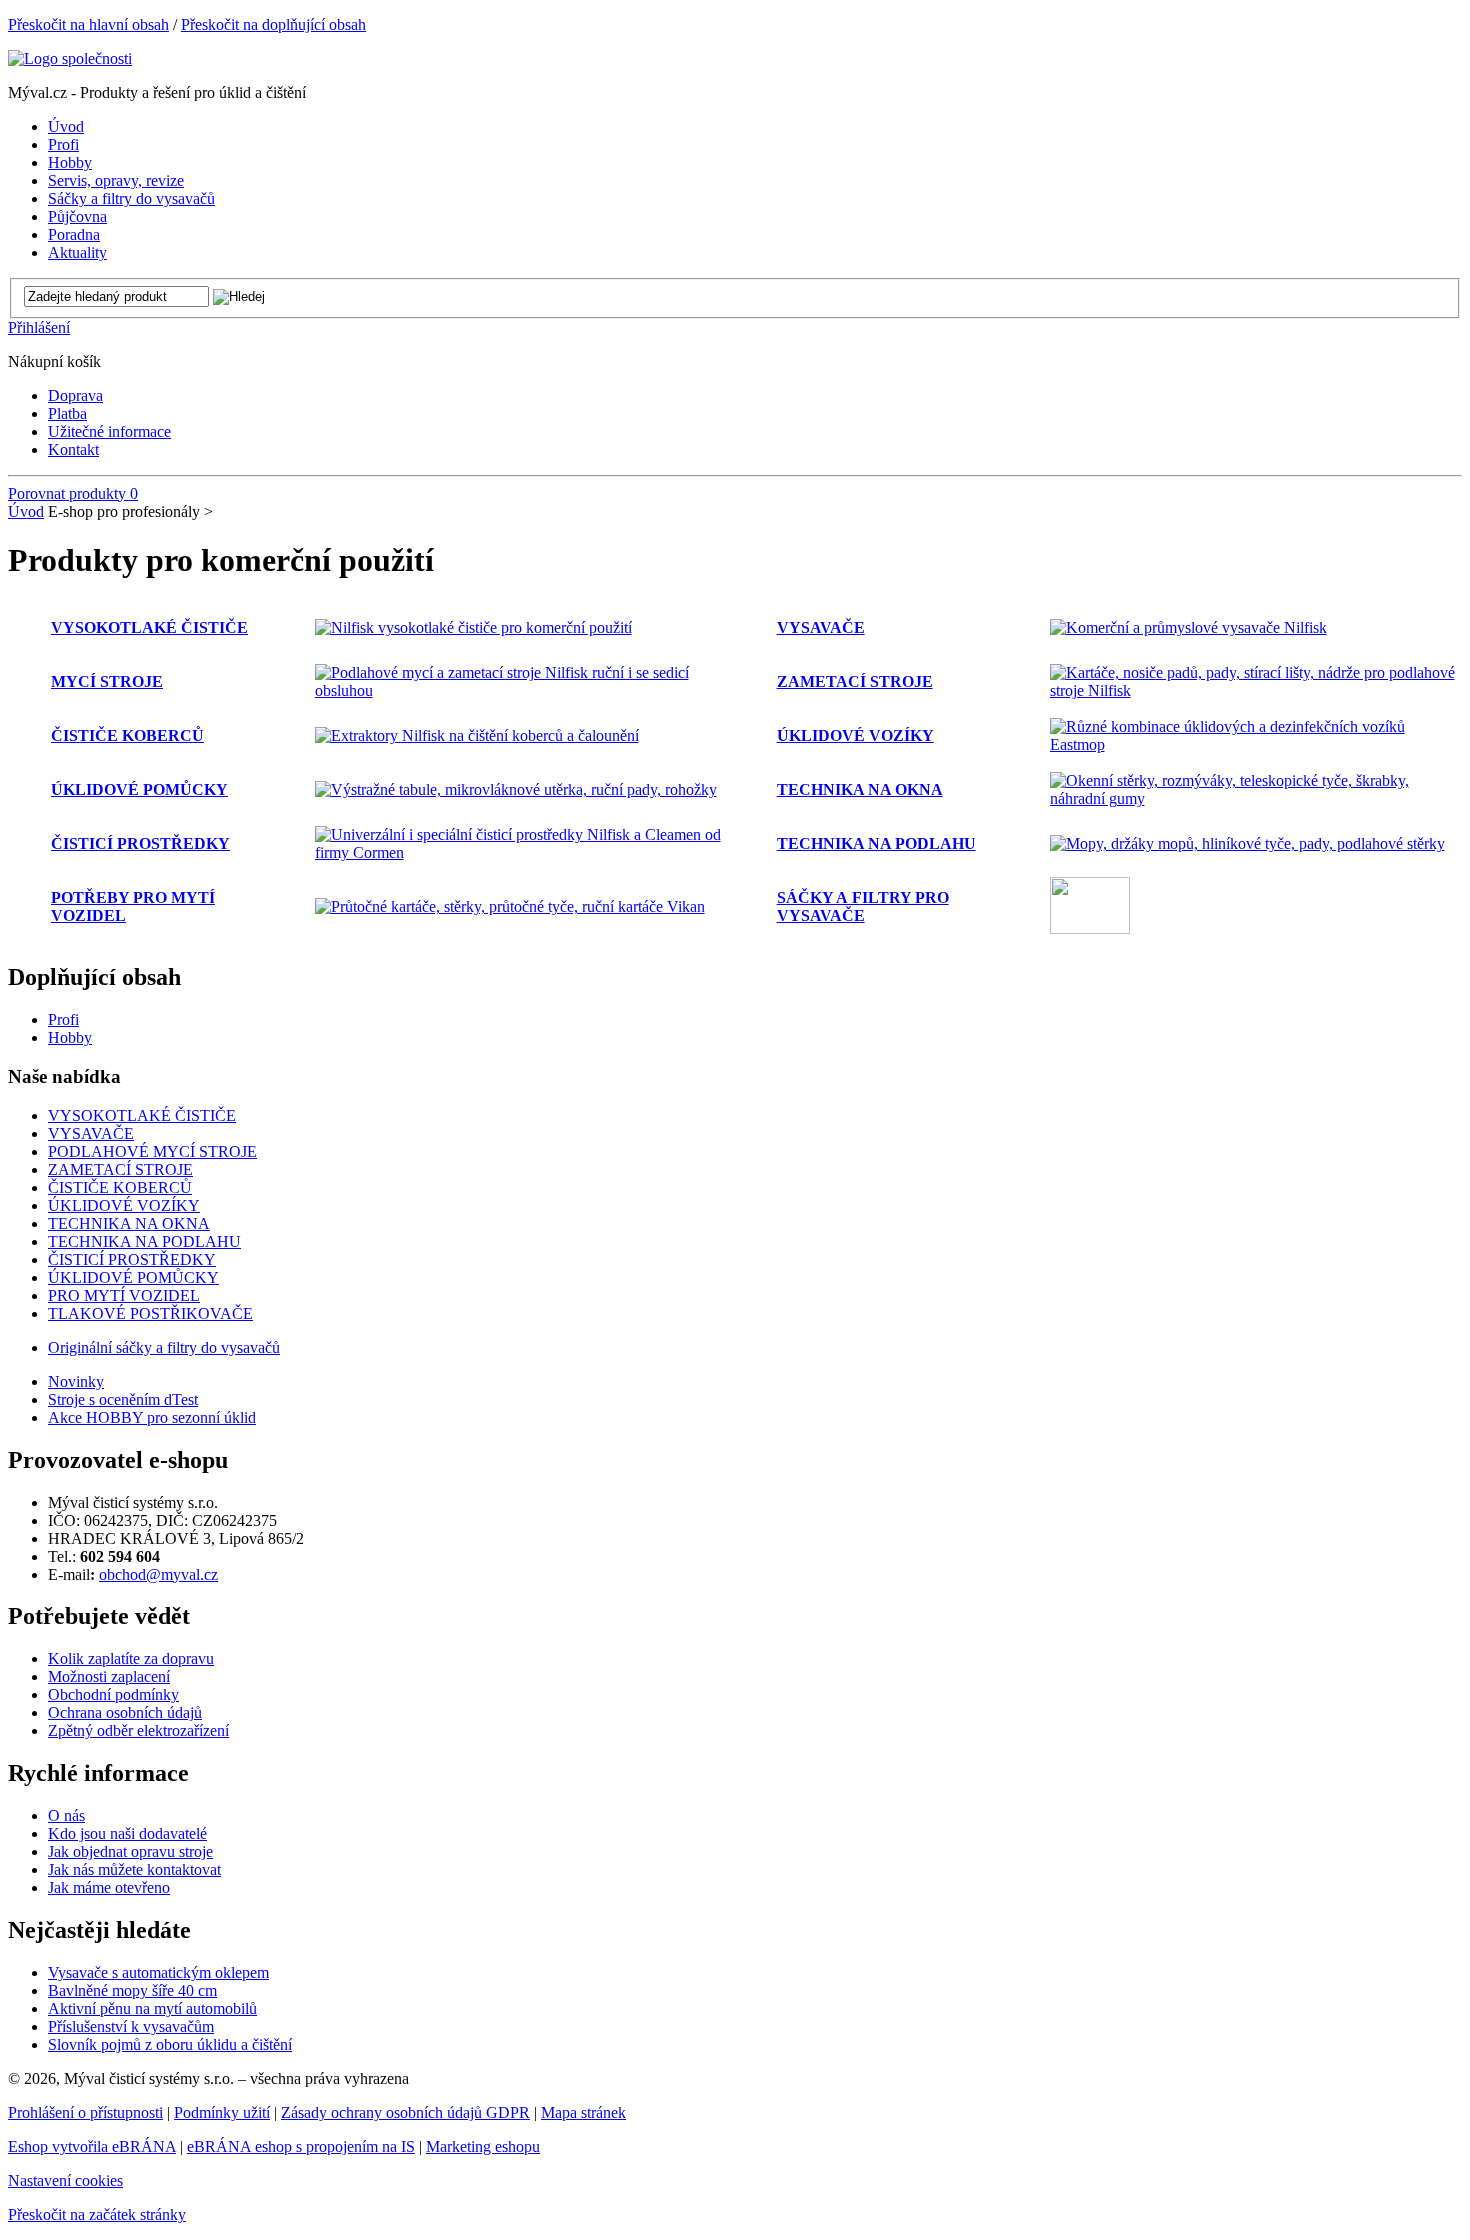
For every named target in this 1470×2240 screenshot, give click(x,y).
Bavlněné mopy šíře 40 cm (132, 1990)
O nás (66, 1815)
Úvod (26, 511)
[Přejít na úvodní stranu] (70, 58)
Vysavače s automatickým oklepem (158, 1972)
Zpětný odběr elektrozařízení (138, 1730)
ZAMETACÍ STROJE (855, 681)
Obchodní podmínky (113, 1694)
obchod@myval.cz (158, 1574)
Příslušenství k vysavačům (131, 2026)
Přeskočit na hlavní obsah (88, 24)
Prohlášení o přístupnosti (85, 2112)
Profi (63, 1019)
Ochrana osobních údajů (125, 1712)
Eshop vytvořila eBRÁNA (92, 2146)
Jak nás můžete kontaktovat (134, 1869)
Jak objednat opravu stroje (130, 1851)
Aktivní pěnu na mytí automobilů (152, 2008)
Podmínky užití (222, 2112)
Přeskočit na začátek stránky (97, 2214)
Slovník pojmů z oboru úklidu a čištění (170, 2044)
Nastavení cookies (65, 2180)
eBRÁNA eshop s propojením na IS (301, 2146)
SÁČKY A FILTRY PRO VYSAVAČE (863, 906)
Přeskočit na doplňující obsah (273, 24)
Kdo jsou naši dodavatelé (127, 1833)
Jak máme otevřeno (109, 1887)
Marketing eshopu (483, 2146)
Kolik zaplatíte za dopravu (131, 1658)
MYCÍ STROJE (107, 681)
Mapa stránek (583, 2112)
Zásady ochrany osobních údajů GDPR (405, 2112)
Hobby (70, 1037)
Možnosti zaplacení (109, 1676)
